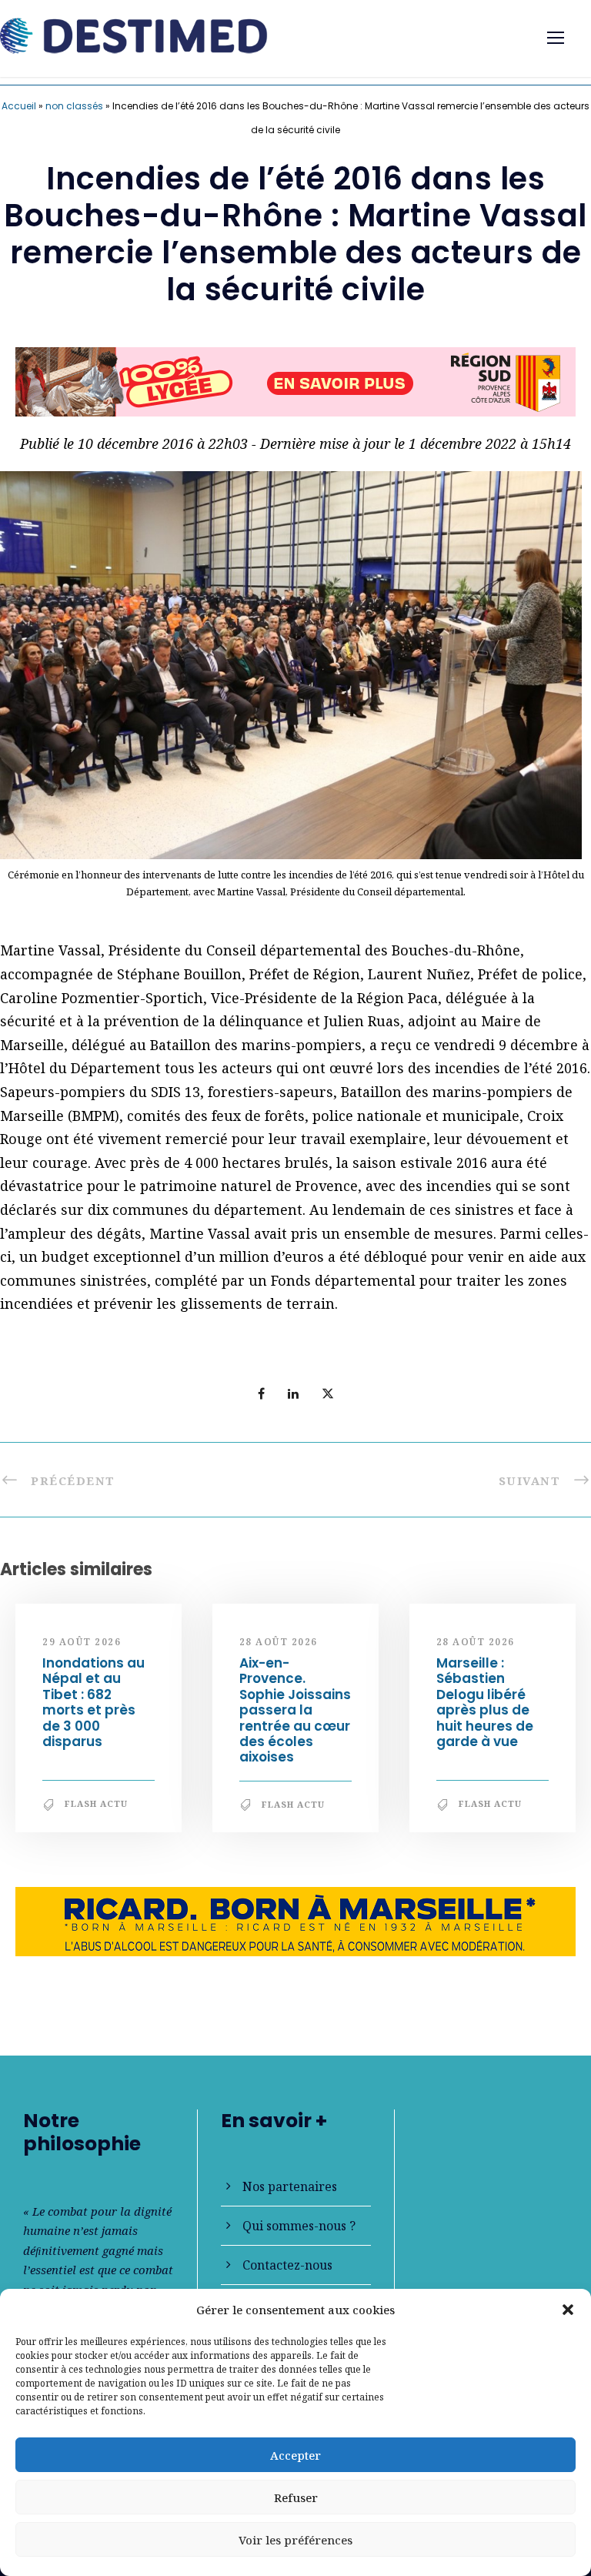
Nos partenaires (290, 2186)
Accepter (295, 2455)
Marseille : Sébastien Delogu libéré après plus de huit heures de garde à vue (485, 1709)
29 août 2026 (82, 1648)
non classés (74, 106)
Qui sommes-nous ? (299, 2226)
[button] (568, 2310)
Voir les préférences (295, 2540)
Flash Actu (96, 1810)
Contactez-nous (287, 2265)
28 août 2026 (279, 1648)
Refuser (296, 2497)
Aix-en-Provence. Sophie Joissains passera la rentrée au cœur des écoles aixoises (295, 1717)
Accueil (19, 106)
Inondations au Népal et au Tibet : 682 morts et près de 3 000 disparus (93, 1709)
